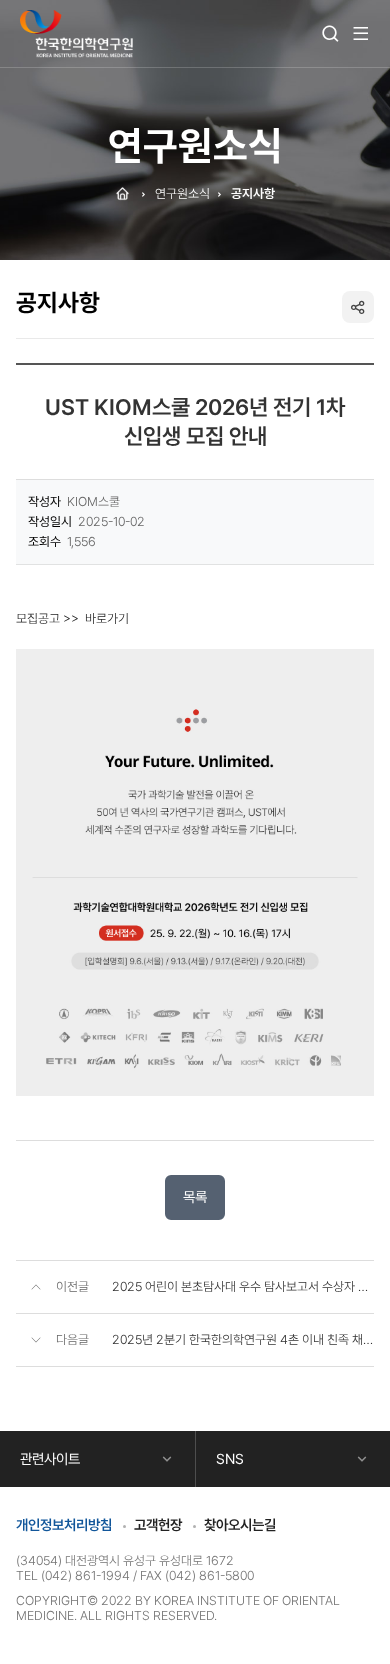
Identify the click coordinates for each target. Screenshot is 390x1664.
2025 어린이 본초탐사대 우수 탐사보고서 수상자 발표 (243, 1286)
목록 (195, 1196)
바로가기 (107, 618)
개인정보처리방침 (64, 1524)
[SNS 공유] (358, 307)
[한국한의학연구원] (76, 34)
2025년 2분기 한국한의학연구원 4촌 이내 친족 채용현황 (243, 1339)
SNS (230, 1458)
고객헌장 (158, 1524)
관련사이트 (50, 1458)
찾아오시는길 (240, 1524)
